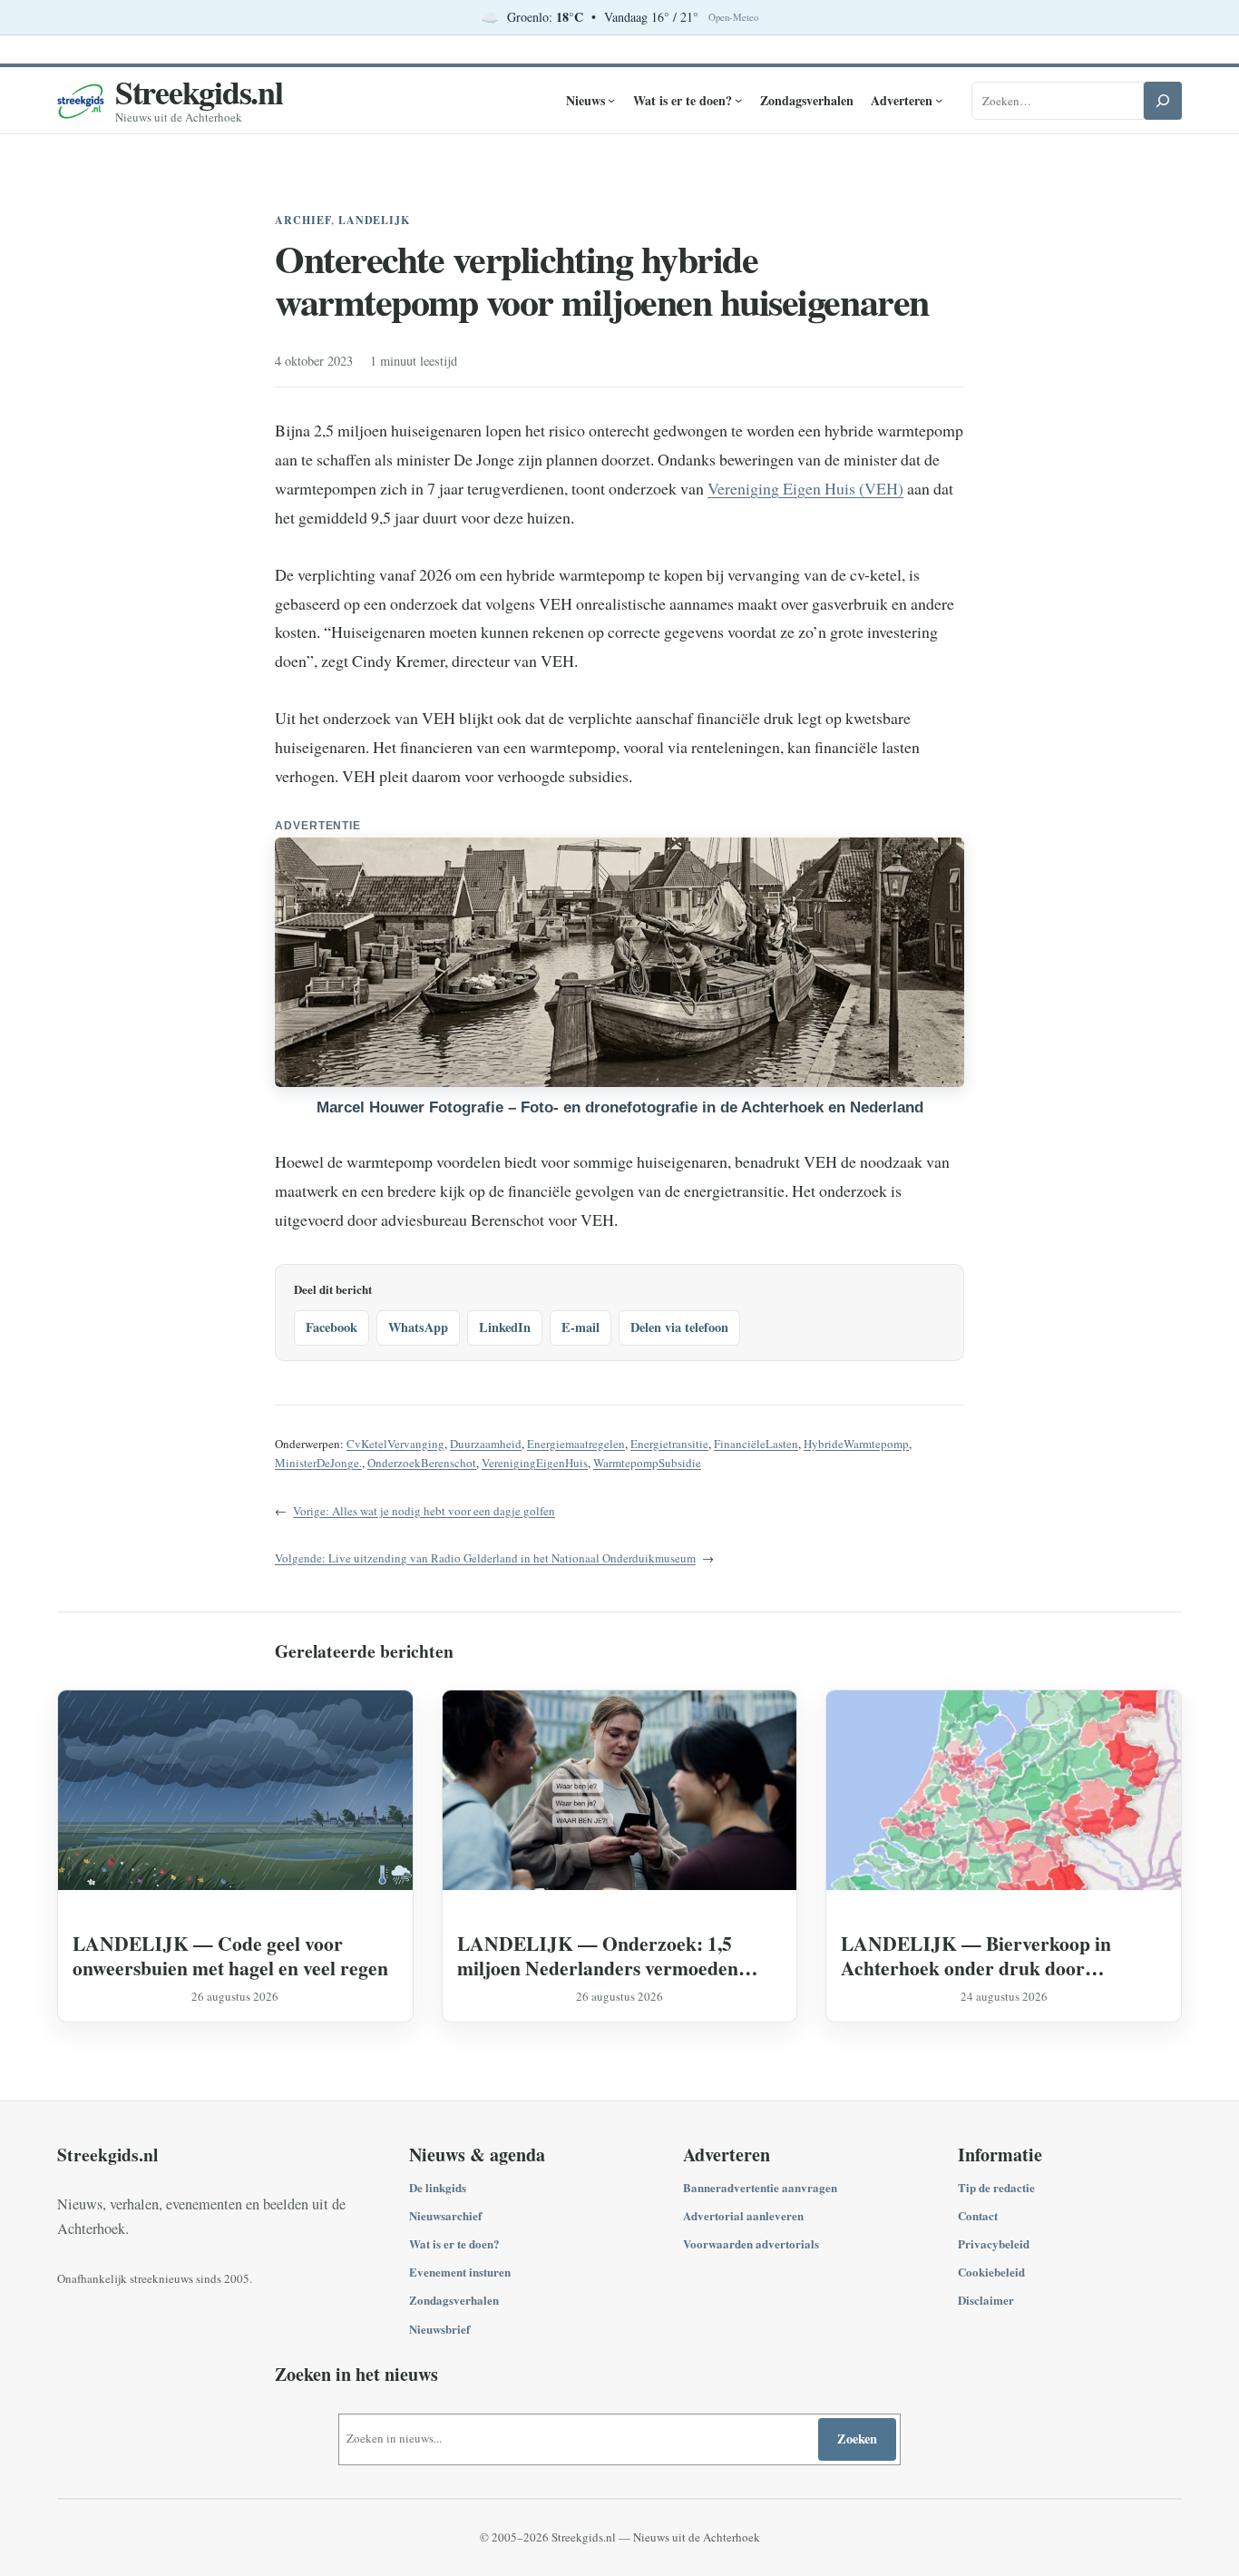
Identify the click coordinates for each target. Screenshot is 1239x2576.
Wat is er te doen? (454, 2243)
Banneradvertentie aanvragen (760, 2187)
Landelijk (375, 220)
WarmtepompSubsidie (647, 1463)
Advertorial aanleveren (743, 2215)
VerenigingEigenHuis (535, 1463)
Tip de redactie (996, 2187)
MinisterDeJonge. (318, 1463)
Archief (303, 220)
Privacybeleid (994, 2243)
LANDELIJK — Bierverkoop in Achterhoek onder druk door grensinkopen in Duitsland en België (991, 1955)
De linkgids (438, 2187)
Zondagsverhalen (454, 2300)
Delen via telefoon (679, 1327)
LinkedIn (505, 1327)
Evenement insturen (460, 2272)
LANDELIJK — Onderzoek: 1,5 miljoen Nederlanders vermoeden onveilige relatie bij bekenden (598, 1955)
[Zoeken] (1163, 101)
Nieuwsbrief (439, 2329)
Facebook (332, 1327)
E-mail (580, 1327)
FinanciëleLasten (756, 1444)
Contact (978, 2215)
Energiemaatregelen (576, 1444)
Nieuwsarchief (445, 2215)
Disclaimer (986, 2300)
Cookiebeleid (991, 2272)
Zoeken (857, 2439)
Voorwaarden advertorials (751, 2243)
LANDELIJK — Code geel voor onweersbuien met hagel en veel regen (230, 1955)
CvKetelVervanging (395, 1444)
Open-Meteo (733, 17)
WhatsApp (418, 1327)
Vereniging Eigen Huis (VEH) (805, 488)
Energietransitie (669, 1444)
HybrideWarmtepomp (856, 1444)
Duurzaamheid (486, 1444)
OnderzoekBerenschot (422, 1463)
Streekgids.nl (199, 92)
